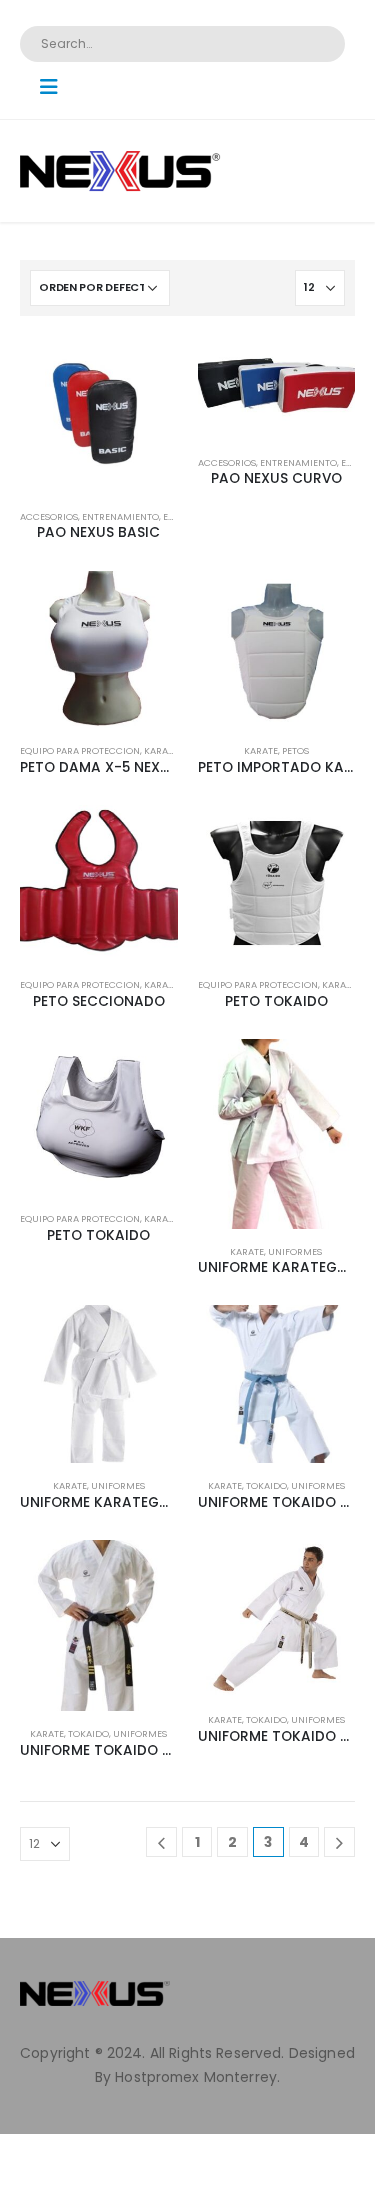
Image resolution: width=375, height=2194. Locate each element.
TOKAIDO (266, 1485)
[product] (99, 415)
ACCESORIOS (49, 516)
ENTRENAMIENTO (120, 516)
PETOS (295, 750)
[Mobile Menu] (55, 87)
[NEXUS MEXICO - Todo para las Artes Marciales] (120, 171)
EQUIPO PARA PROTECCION (80, 750)
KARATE (161, 750)
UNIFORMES (295, 1251)
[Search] (316, 44)
